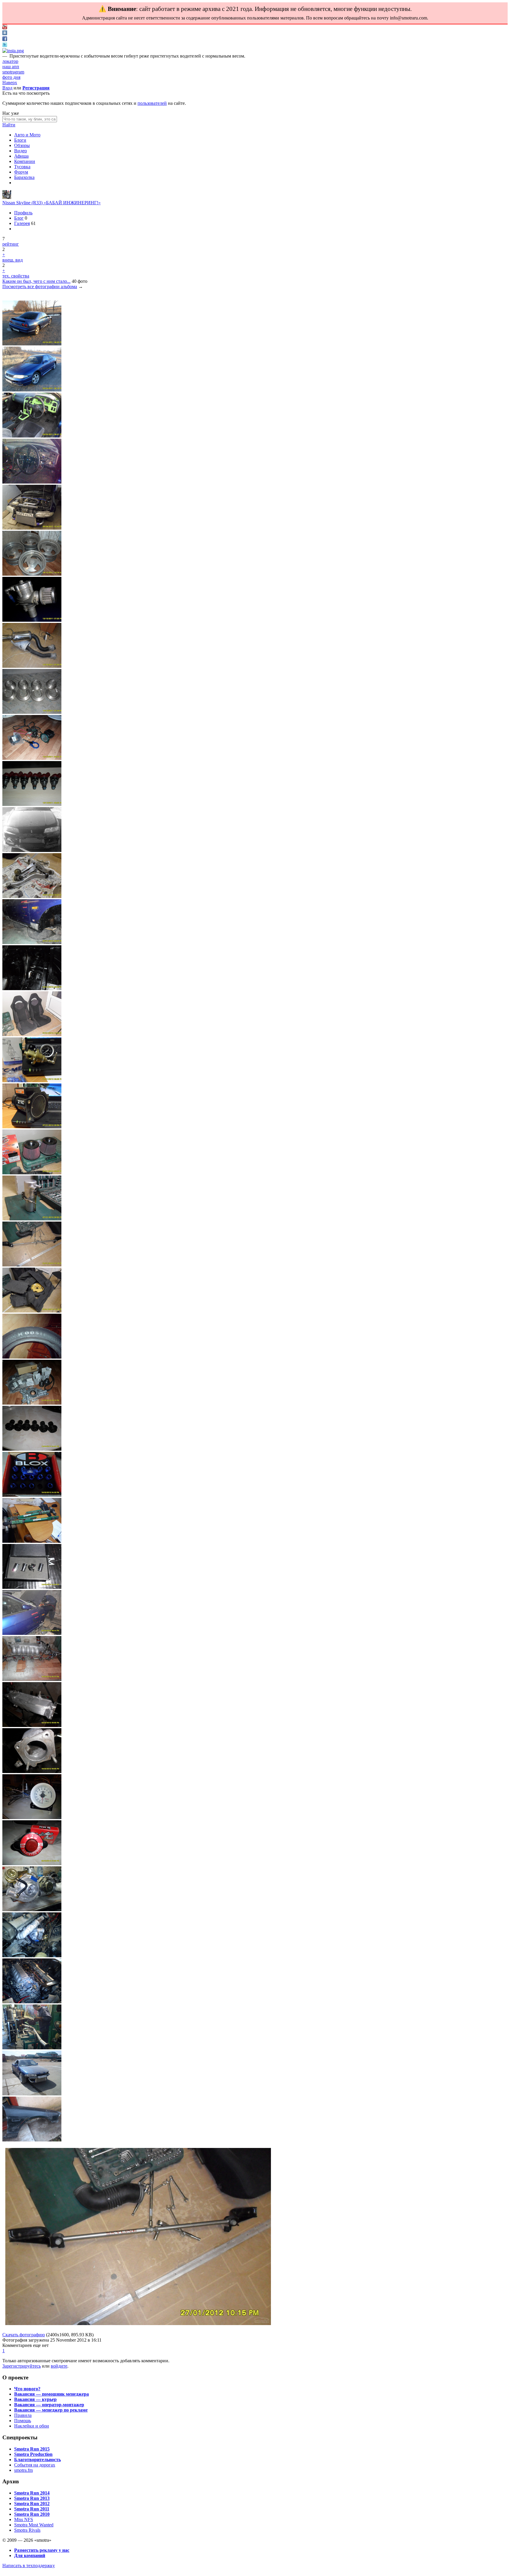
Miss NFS (24, 2519)
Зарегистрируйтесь (22, 2366)
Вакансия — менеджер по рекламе (51, 2410)
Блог (19, 218)
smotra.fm (23, 2470)
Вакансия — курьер (35, 2399)
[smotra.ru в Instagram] (13, 51)
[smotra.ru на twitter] (5, 45)
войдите (59, 2366)
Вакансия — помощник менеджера (52, 2394)
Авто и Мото (27, 135)
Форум (21, 172)
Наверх (10, 83)
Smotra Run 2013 (32, 2498)
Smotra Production (33, 2454)
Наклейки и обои (32, 2426)
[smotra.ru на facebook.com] (5, 39)
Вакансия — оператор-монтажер (49, 2405)
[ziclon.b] (7, 197)
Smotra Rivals (27, 2530)
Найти (9, 125)
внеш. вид (13, 260)
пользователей (152, 103)
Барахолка (24, 177)
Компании (25, 161)
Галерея (22, 223)
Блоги (20, 140)
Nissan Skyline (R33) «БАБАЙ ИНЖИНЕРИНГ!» (52, 203)
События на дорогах (35, 2465)
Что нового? (27, 2389)
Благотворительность (37, 2460)
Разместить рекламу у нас (42, 2550)
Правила (23, 2415)
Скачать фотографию (24, 2335)
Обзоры (22, 145)
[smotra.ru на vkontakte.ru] (5, 34)
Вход (7, 88)
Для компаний (30, 2555)
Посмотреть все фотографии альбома (40, 287)
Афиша (21, 156)
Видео (21, 151)
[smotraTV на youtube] (5, 28)
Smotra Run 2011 (32, 2509)
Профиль (23, 213)
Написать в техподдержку (29, 2566)
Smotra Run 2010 (32, 2514)
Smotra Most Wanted (34, 2525)
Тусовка (22, 167)
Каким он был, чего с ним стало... (36, 281)
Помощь (23, 2421)
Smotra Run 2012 (32, 2504)
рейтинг (11, 244)
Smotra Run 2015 (32, 2449)
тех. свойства (16, 276)
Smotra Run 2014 (32, 2493)
